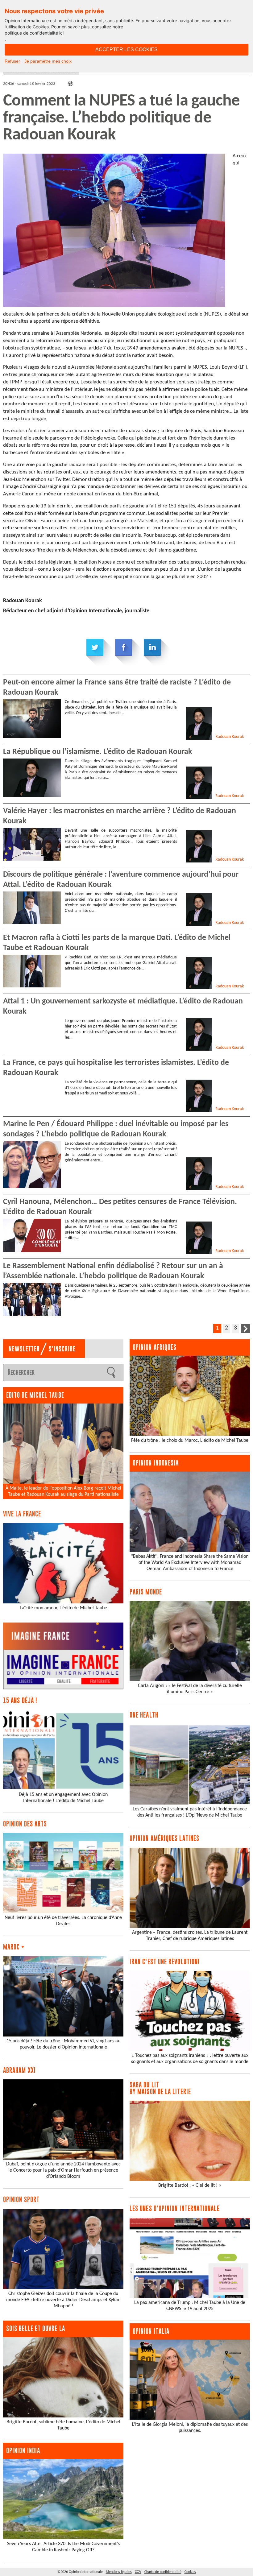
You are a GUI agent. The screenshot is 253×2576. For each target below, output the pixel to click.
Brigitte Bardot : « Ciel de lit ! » (190, 2185)
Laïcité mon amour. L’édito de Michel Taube (63, 1608)
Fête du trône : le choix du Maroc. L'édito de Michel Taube (190, 1441)
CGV (138, 2572)
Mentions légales (119, 2572)
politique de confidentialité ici (34, 33)
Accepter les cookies (126, 50)
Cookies (190, 2572)
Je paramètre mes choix (48, 61)
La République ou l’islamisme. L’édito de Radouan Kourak (97, 752)
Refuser (12, 61)
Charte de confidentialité (163, 2572)
